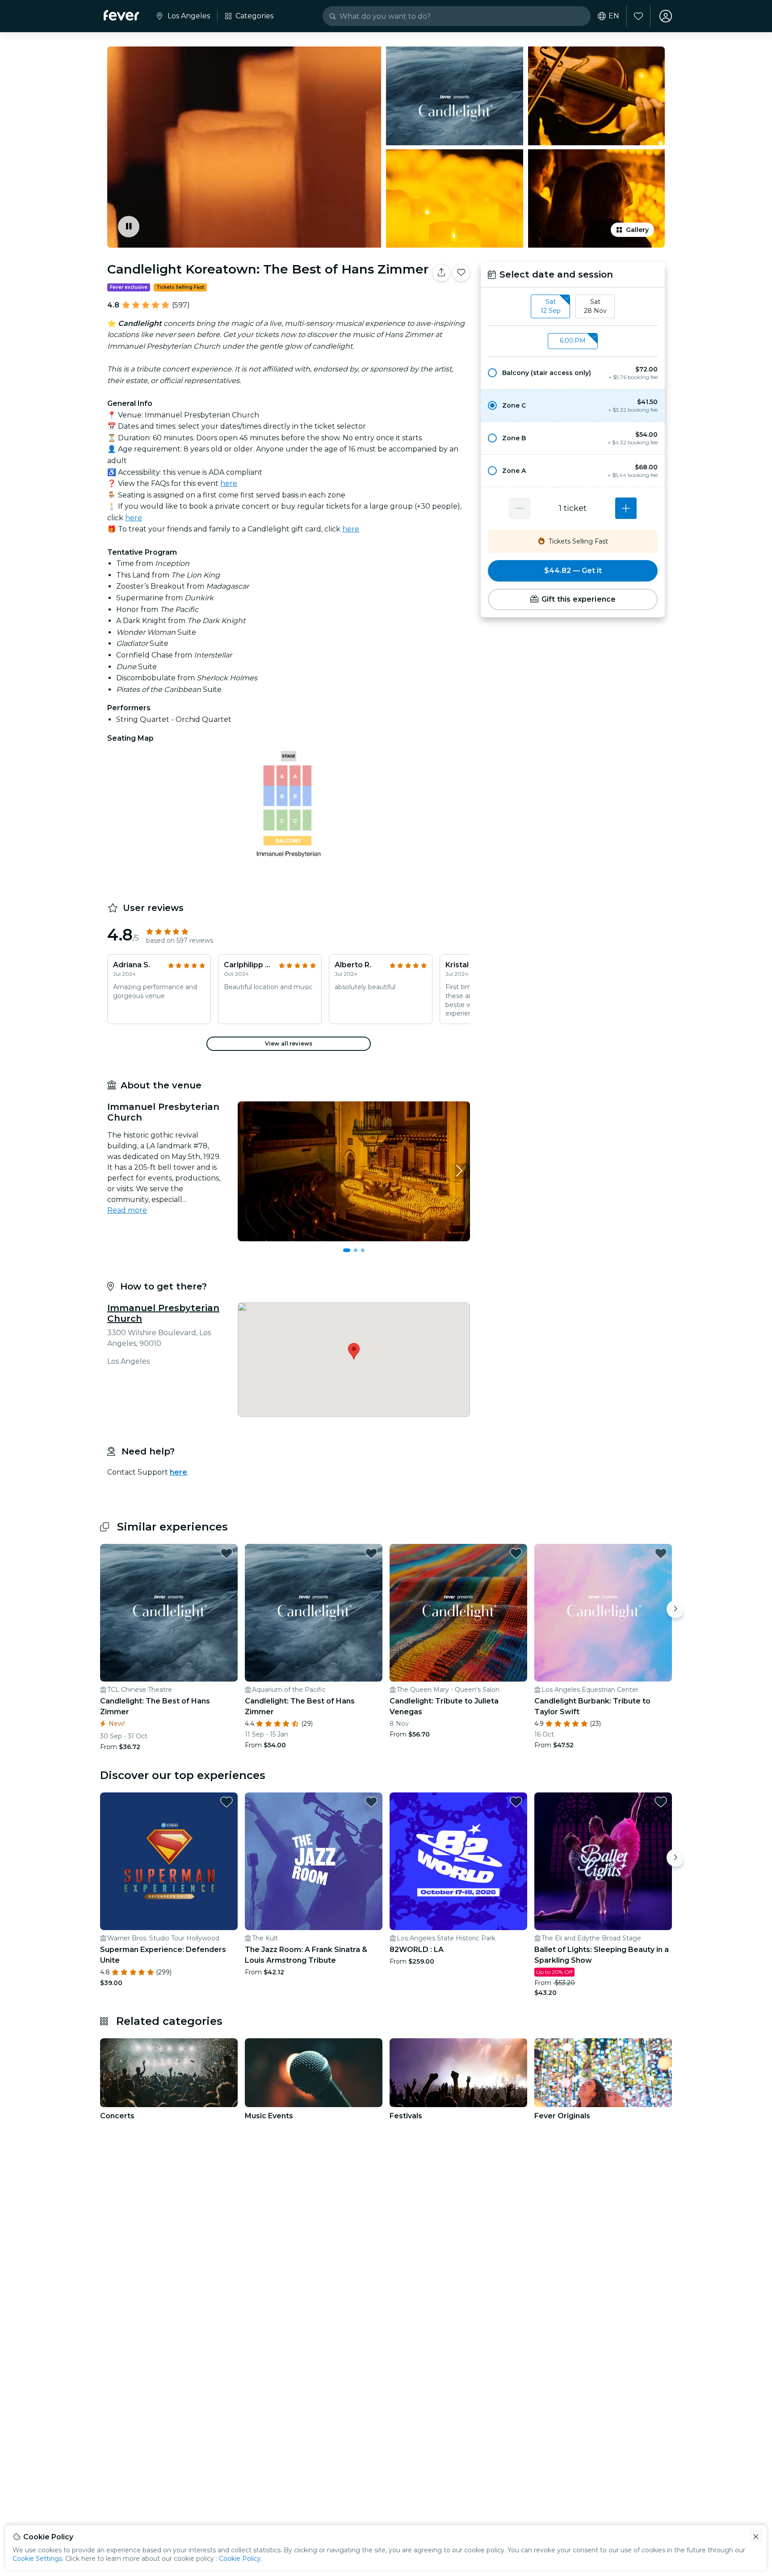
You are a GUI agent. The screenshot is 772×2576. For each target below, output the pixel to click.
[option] (573, 373)
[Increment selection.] (626, 508)
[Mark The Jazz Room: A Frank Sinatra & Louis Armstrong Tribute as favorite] (371, 1802)
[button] (573, 373)
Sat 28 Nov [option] (595, 306)
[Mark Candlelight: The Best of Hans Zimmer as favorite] (227, 1553)
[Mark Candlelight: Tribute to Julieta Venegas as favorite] (516, 1553)
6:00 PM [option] (573, 341)
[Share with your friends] (441, 273)
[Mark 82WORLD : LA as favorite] (516, 1802)
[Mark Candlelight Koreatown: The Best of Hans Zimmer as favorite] (461, 273)
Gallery (637, 230)
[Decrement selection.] (520, 508)
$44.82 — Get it (573, 571)
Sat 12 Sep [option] (551, 306)
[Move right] (675, 1609)
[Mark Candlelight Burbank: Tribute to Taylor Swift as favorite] (661, 1553)
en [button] (614, 16)
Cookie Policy (240, 2559)
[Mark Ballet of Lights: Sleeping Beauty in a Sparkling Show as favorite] (661, 1802)
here (229, 483)
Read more (127, 1210)
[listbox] (573, 307)
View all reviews (289, 1043)
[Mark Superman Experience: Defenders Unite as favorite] (227, 1802)
